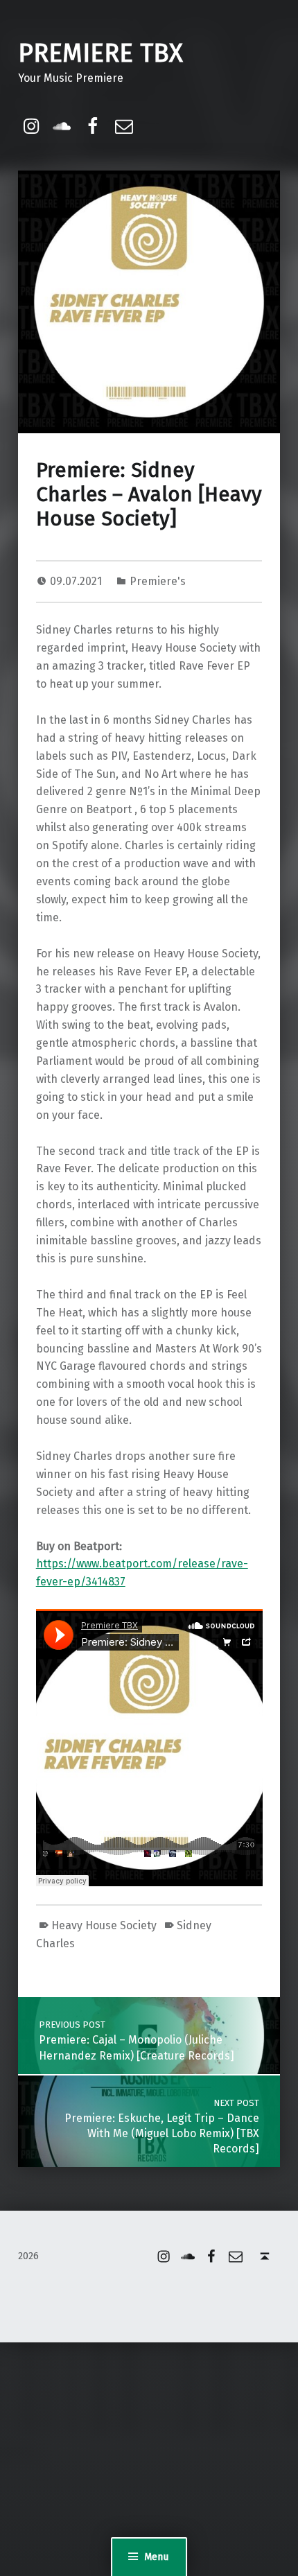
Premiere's (158, 581)
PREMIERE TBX (100, 53)
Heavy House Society (104, 1925)
